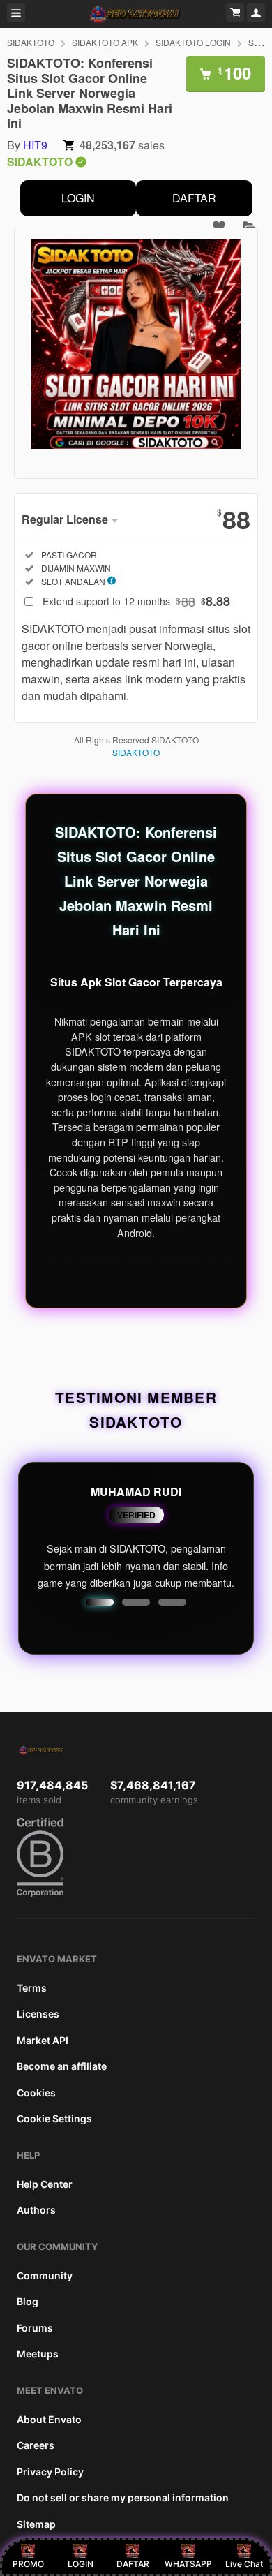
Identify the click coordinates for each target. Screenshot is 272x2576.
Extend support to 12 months (136, 601)
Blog (28, 2301)
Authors (36, 2210)
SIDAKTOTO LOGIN (193, 42)
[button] (100, 1602)
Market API (43, 2040)
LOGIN (78, 198)
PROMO (28, 2564)
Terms (32, 1988)
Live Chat (244, 2564)
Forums (35, 2328)
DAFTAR (194, 198)
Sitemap (36, 2524)
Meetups (38, 2354)
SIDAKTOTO (31, 42)
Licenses (38, 2014)
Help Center (45, 2184)
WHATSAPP (188, 2564)
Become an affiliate (62, 2066)
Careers (36, 2445)
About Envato (49, 2419)
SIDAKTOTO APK (105, 42)
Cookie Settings (54, 2118)
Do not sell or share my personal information (123, 2497)
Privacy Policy (50, 2472)
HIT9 (35, 145)
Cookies (36, 2093)
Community (45, 2275)
